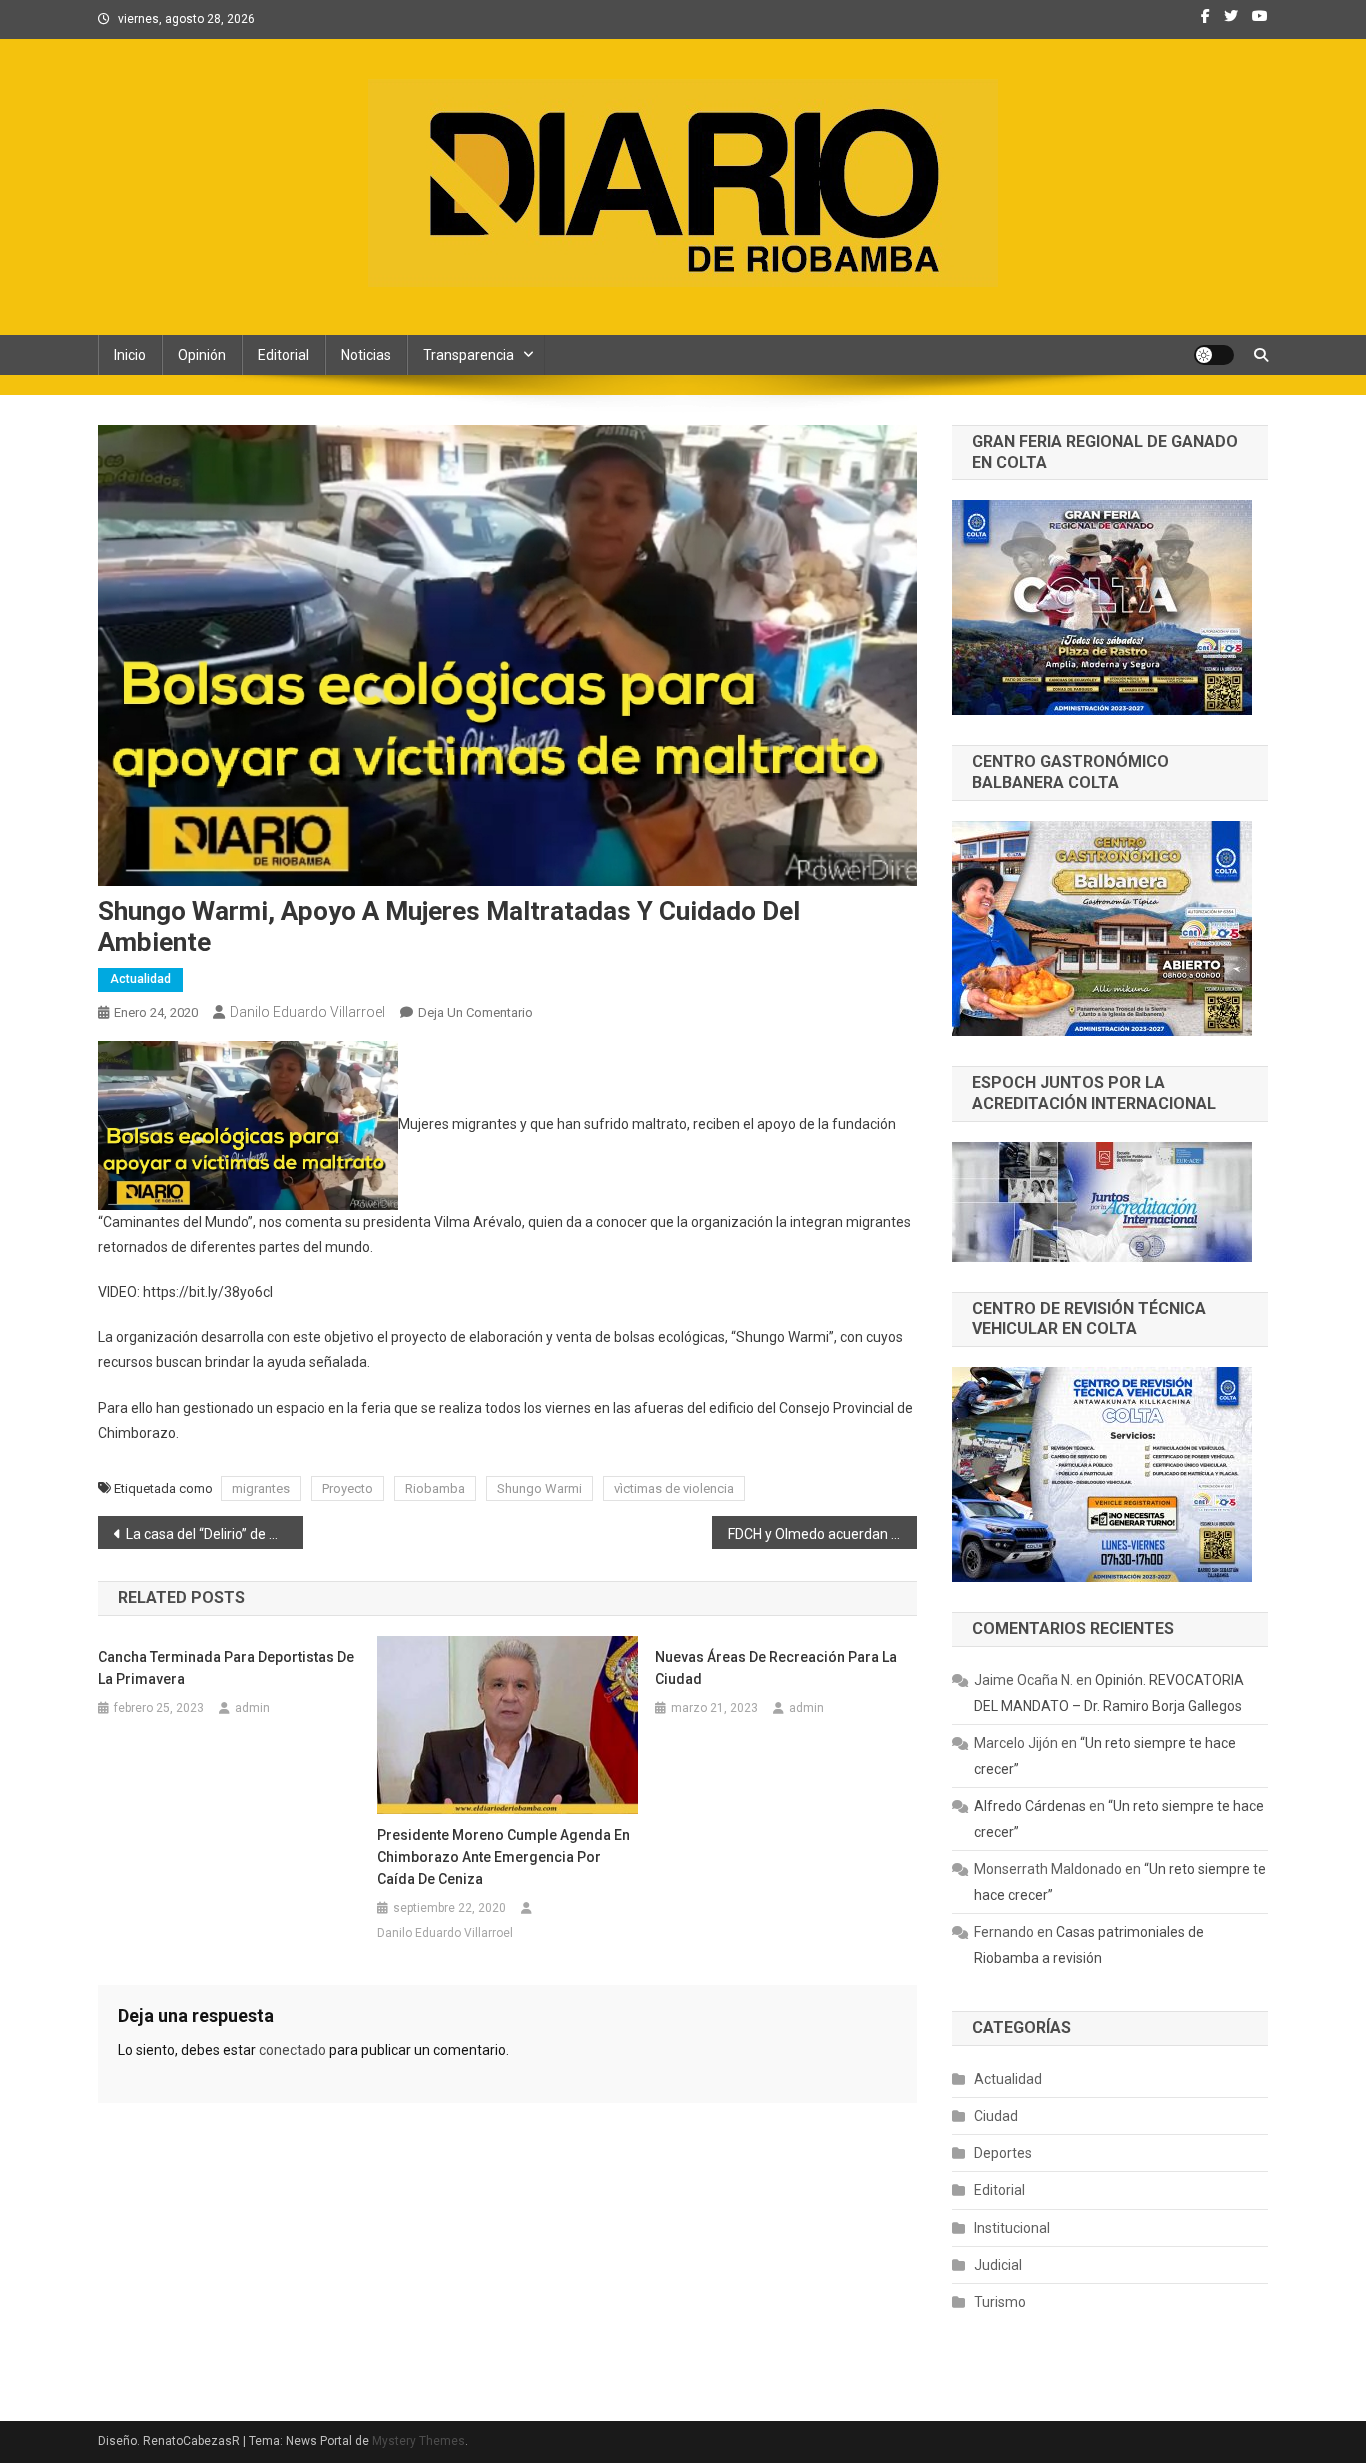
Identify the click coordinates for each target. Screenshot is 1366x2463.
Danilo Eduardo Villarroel (307, 1012)
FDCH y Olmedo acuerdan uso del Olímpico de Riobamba (822, 1534)
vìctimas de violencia (674, 1488)
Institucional (1012, 2228)
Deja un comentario (475, 1012)
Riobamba (435, 1488)
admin (252, 1708)
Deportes (1003, 2153)
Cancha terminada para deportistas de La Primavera (226, 1668)
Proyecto (347, 1488)
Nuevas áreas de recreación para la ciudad (776, 1668)
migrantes (261, 1488)
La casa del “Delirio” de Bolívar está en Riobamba (214, 1534)
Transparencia (468, 355)
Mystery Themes (418, 2441)
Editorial (283, 355)
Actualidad (140, 979)
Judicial (998, 2265)
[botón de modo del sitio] (1214, 355)
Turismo (1000, 2302)
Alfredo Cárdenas (1030, 1806)
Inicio (130, 355)
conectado (292, 2050)
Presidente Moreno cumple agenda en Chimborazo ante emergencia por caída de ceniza (503, 1857)
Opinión (202, 355)
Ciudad (996, 2116)
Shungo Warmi (539, 1488)
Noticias (366, 355)
